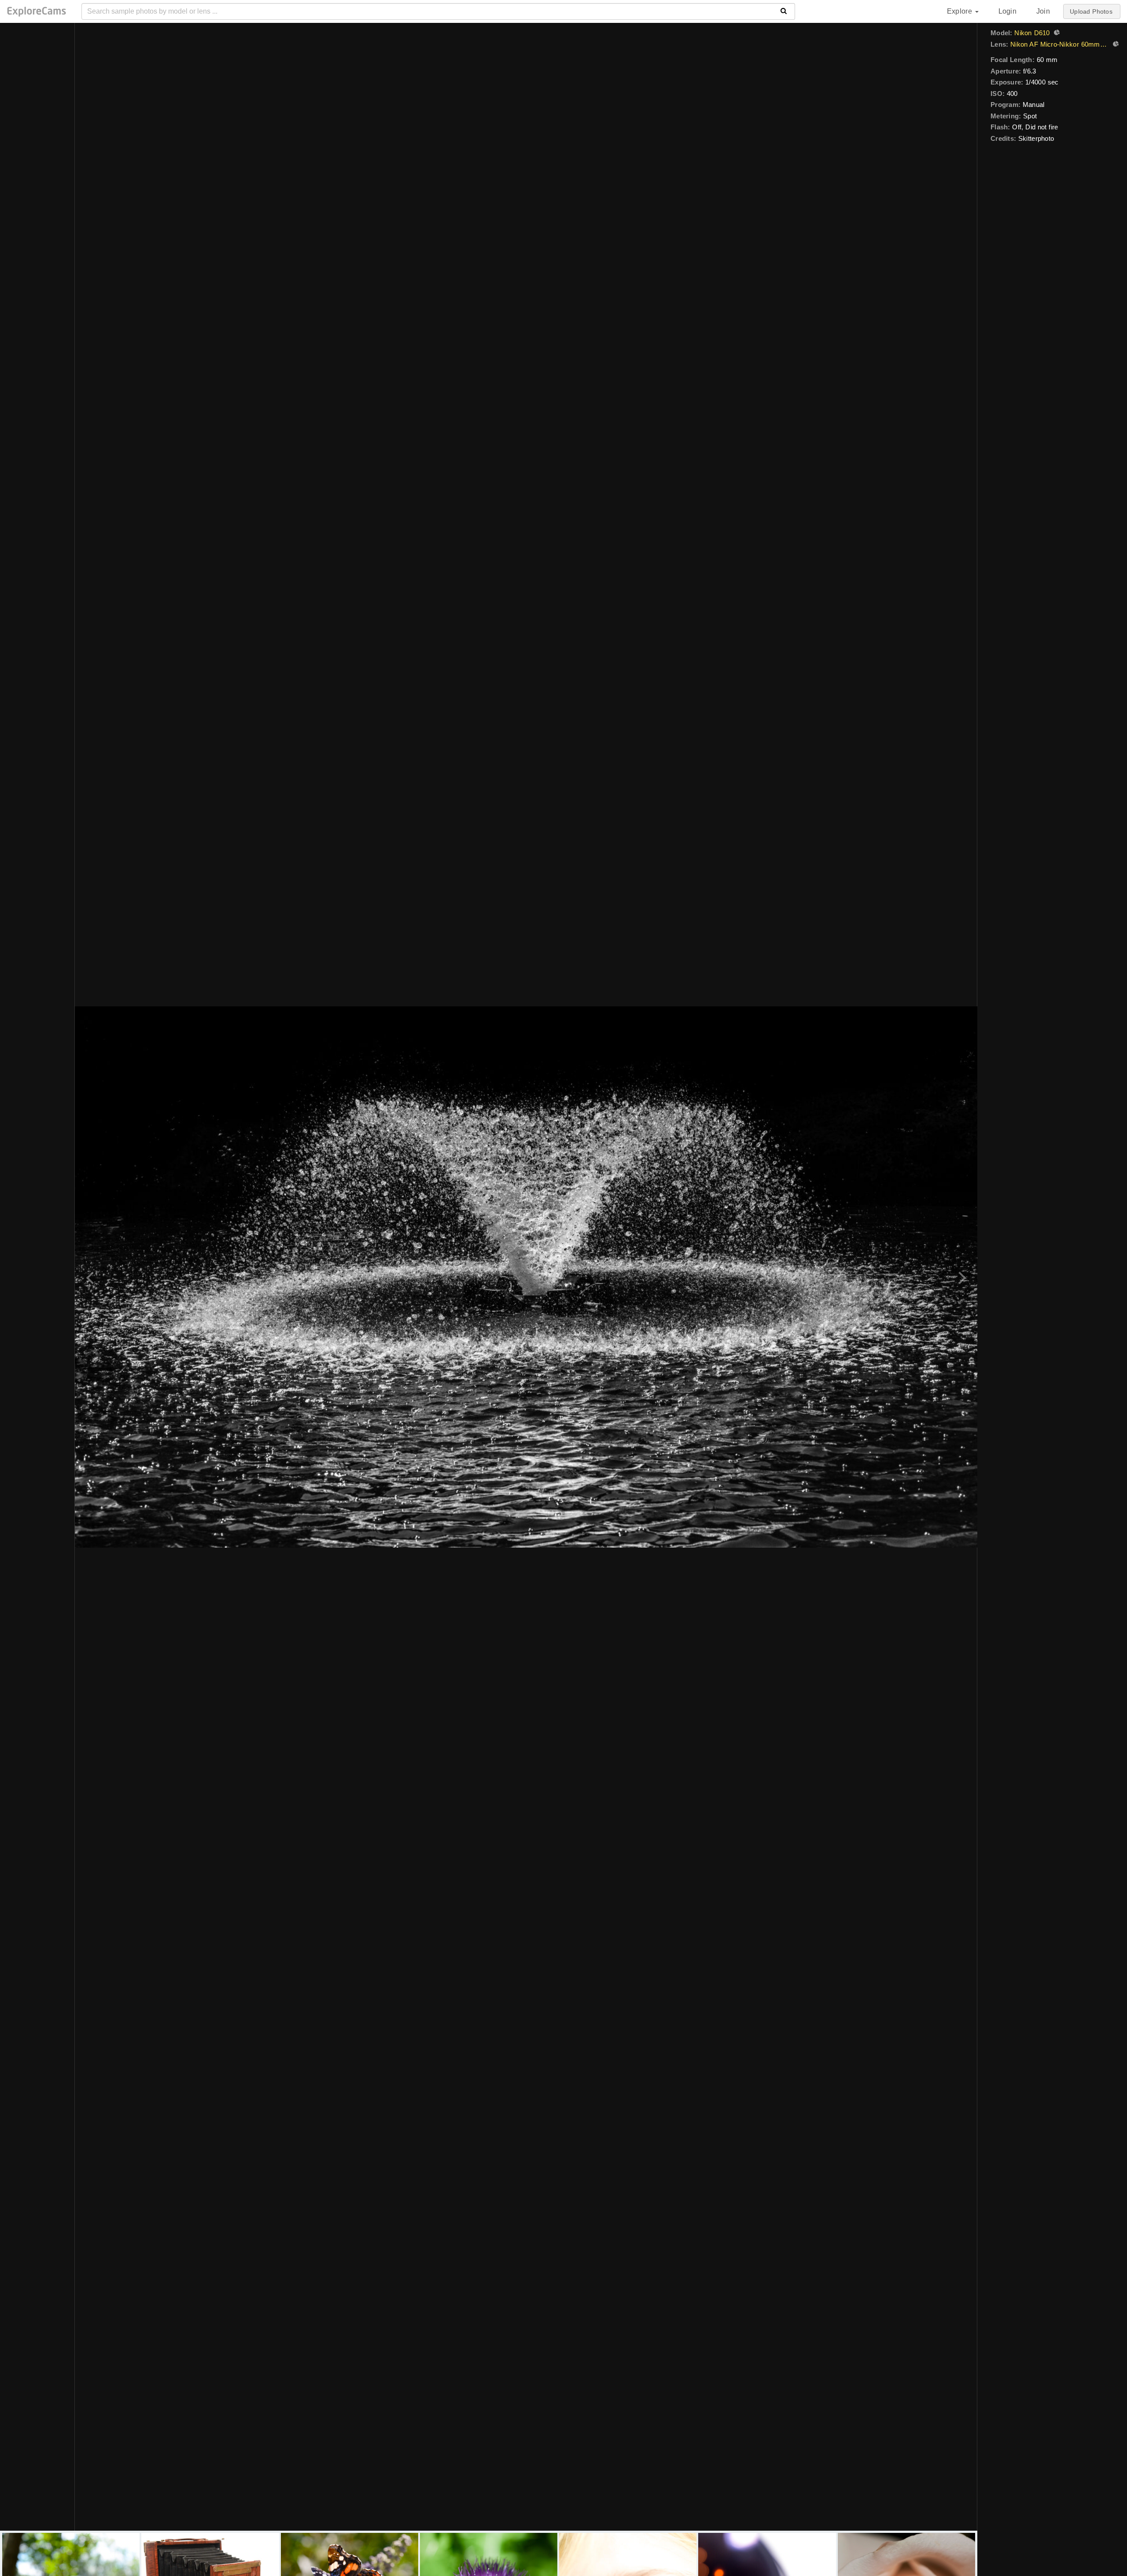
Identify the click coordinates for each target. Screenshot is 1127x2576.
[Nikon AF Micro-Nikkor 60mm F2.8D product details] (1115, 45)
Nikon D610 (1032, 33)
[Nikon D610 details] (1056, 33)
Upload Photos (1091, 11)
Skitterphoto (1036, 138)
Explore (961, 11)
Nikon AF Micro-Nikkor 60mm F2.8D (1059, 44)
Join (1043, 11)
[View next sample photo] (961, 1277)
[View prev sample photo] (91, 1277)
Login (1007, 11)
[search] (784, 11)
